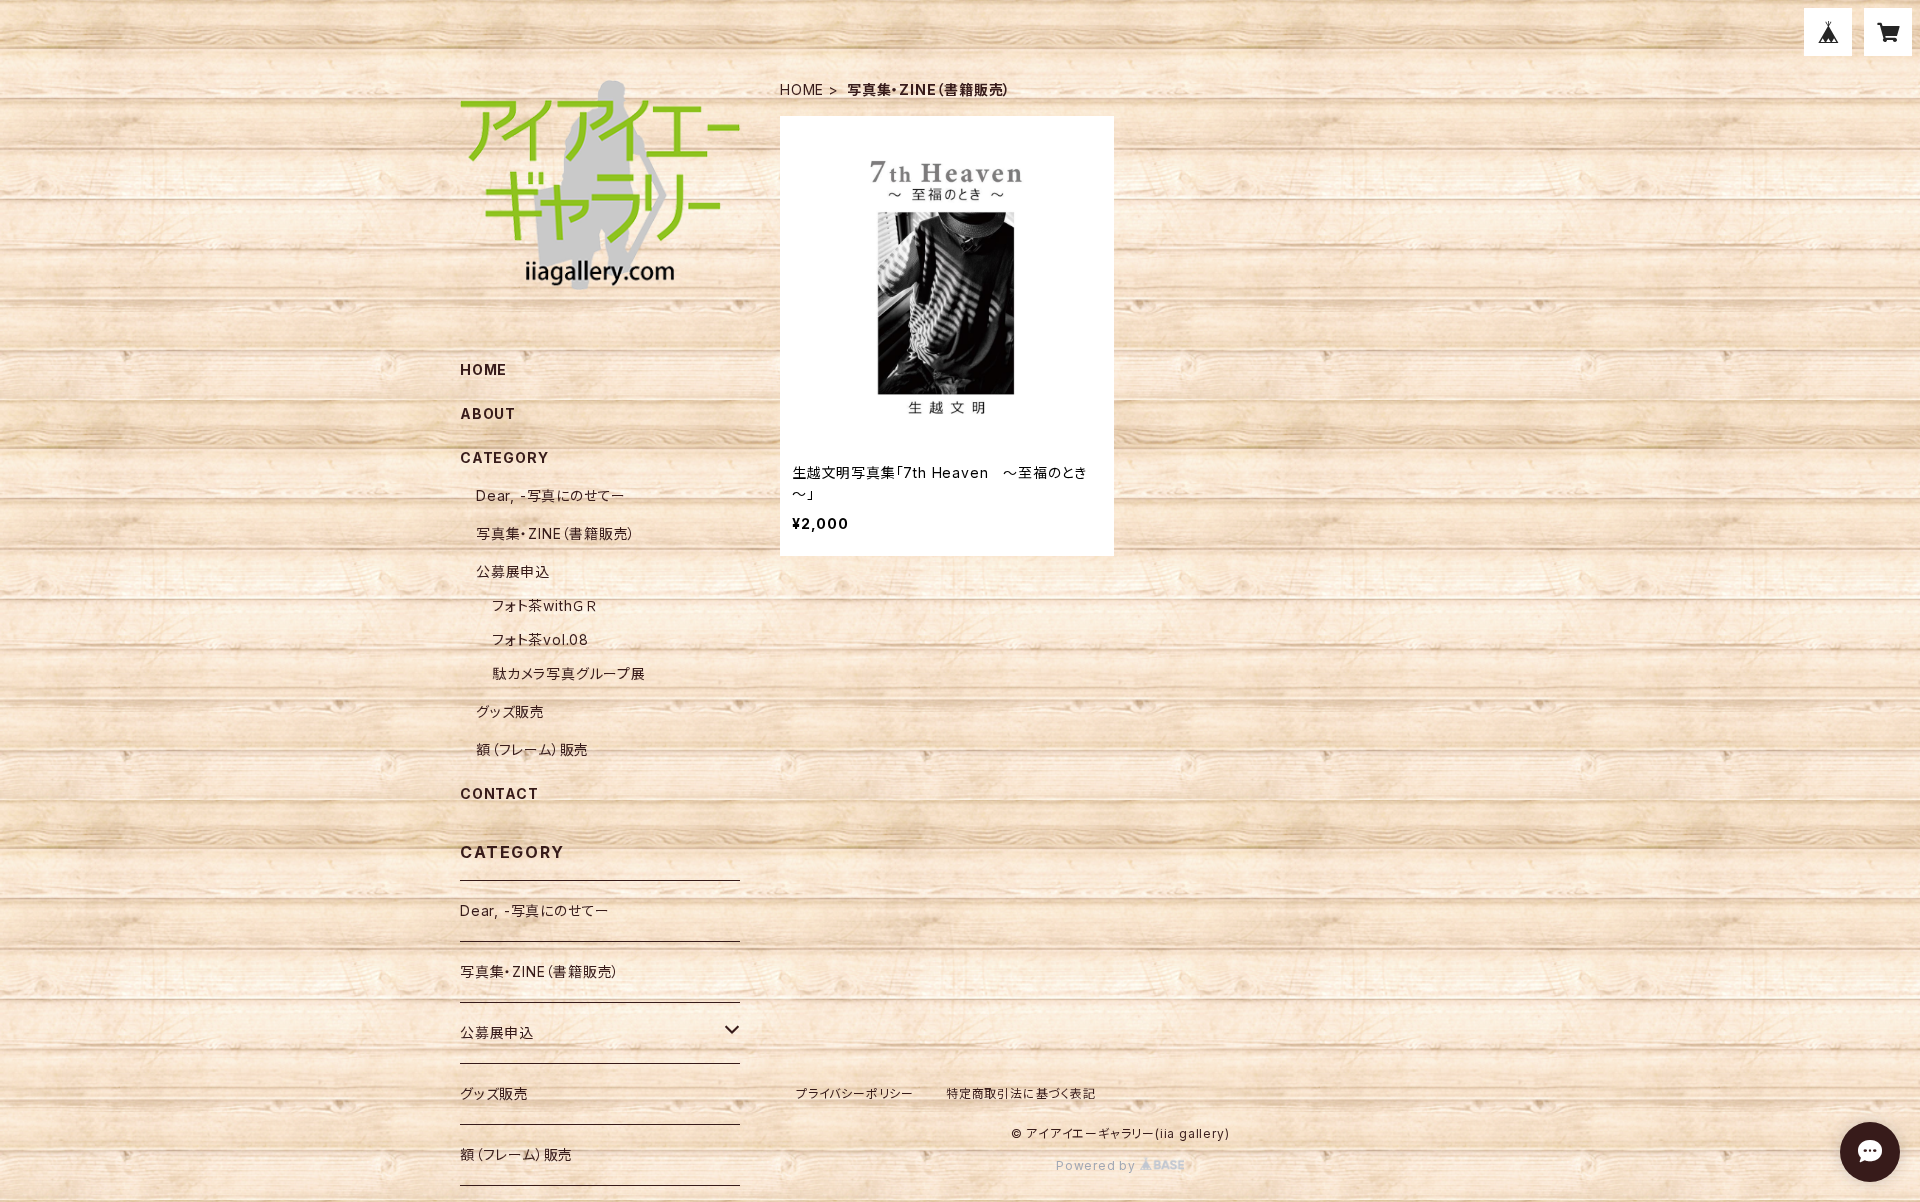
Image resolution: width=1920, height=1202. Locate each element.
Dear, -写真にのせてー (551, 495)
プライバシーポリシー (855, 1093)
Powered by (1098, 1165)
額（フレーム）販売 (532, 749)
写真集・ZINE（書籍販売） (556, 533)
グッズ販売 (510, 711)
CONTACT (499, 793)
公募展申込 (513, 571)
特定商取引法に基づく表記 (1021, 1093)
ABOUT (488, 413)
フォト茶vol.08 (540, 639)
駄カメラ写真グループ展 (569, 673)
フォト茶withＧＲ (544, 605)
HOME (802, 89)
